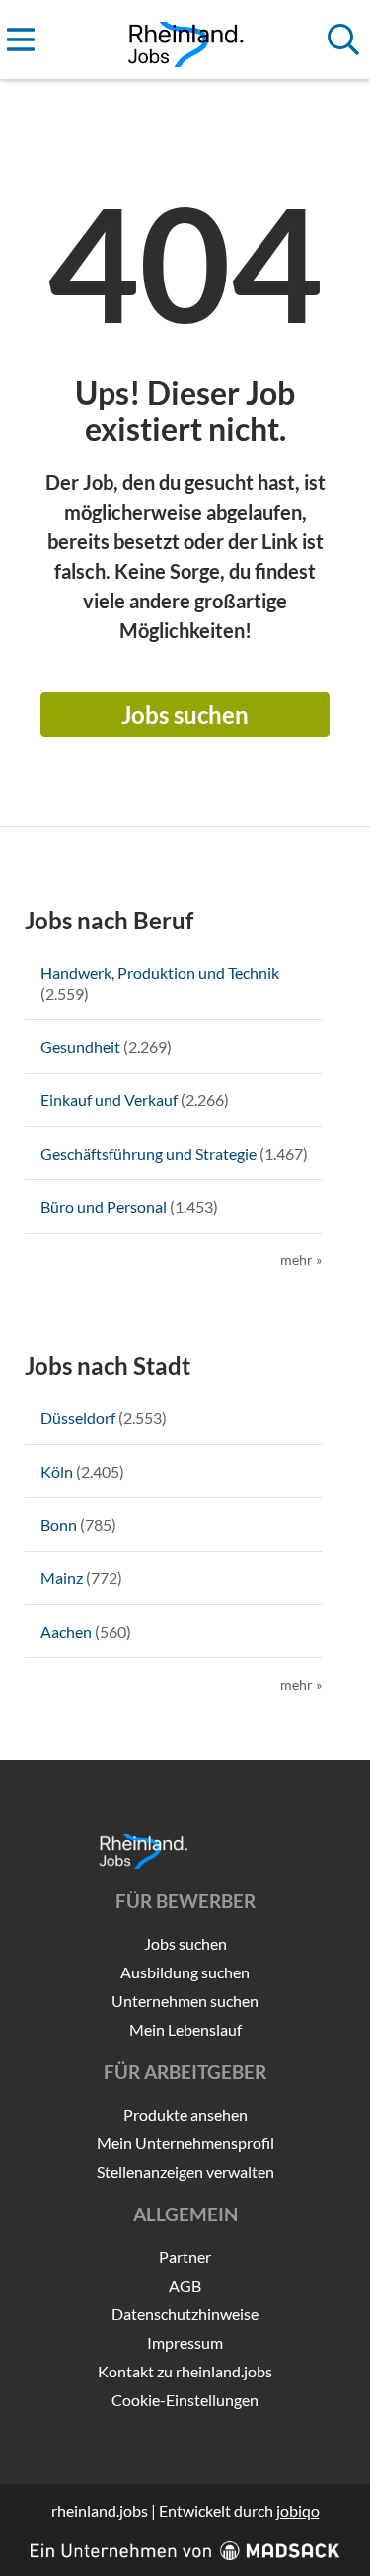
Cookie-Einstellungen (185, 2400)
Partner (185, 2256)
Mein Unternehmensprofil (185, 2143)
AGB (185, 2285)
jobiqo (298, 2510)
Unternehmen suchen (185, 2001)
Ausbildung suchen (185, 1972)
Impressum (185, 2342)
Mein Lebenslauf (185, 2029)
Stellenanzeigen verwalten (185, 2172)
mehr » (301, 1260)
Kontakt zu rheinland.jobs (185, 2371)
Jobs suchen (185, 715)
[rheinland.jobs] (185, 40)
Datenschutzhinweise (185, 2314)
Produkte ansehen (185, 2114)
